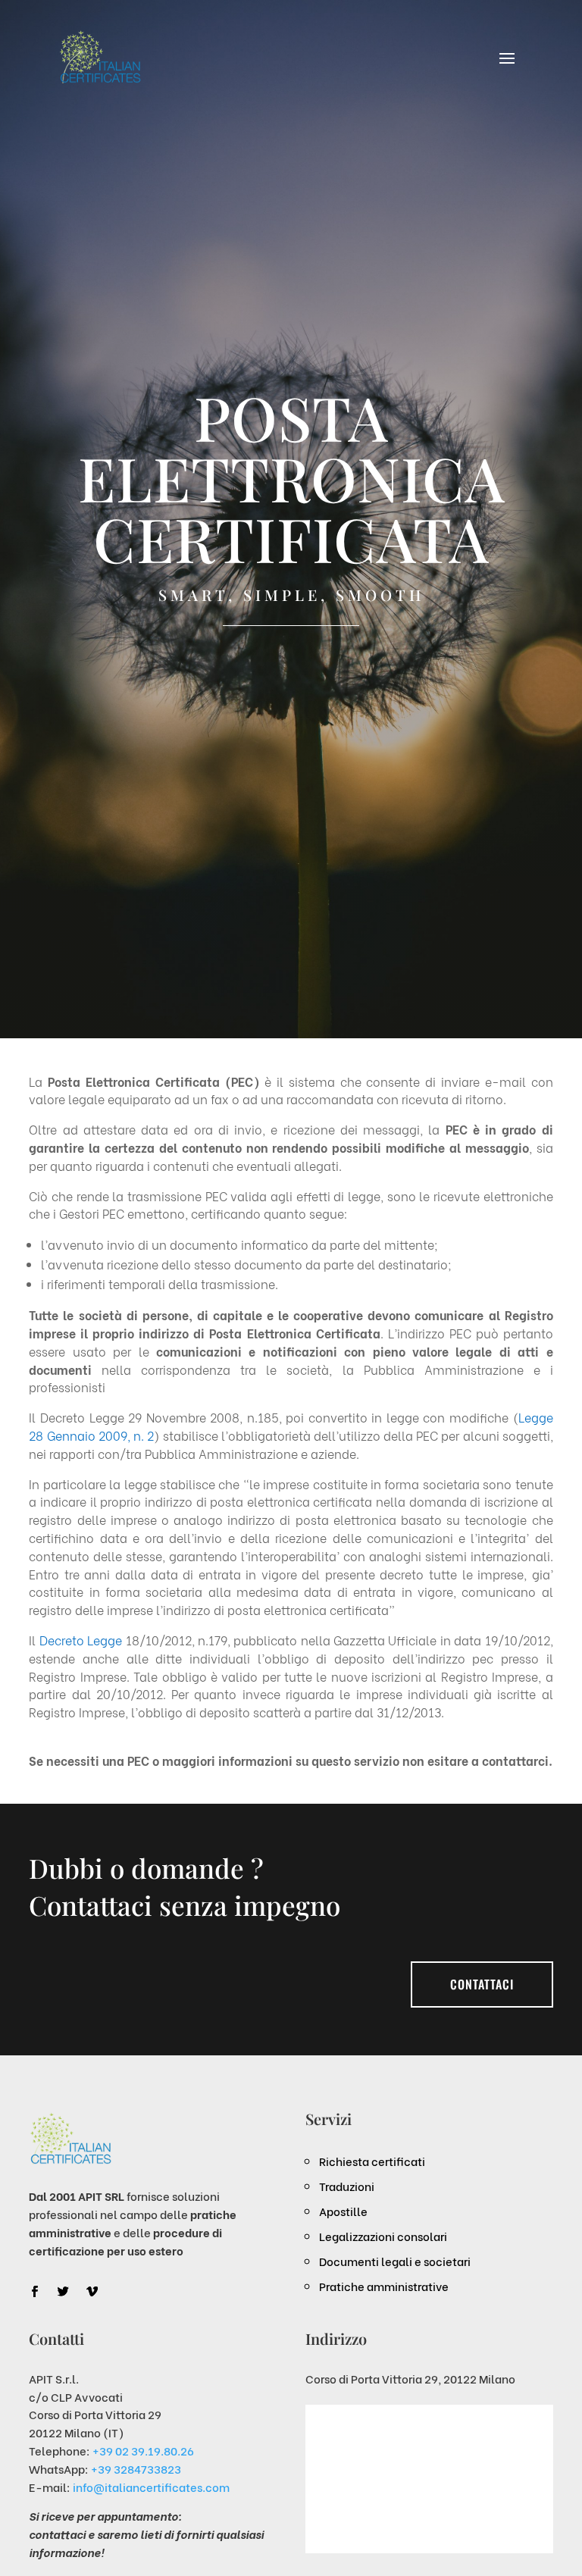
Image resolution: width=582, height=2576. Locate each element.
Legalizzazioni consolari (383, 2236)
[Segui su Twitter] (63, 2292)
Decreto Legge (81, 1640)
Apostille (343, 2211)
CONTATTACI (482, 1984)
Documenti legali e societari (395, 2261)
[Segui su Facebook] (34, 2292)
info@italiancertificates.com (151, 2487)
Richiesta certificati (372, 2161)
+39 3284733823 (136, 2468)
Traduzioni (347, 2186)
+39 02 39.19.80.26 (143, 2450)
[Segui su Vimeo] (92, 2292)
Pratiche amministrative (384, 2286)
